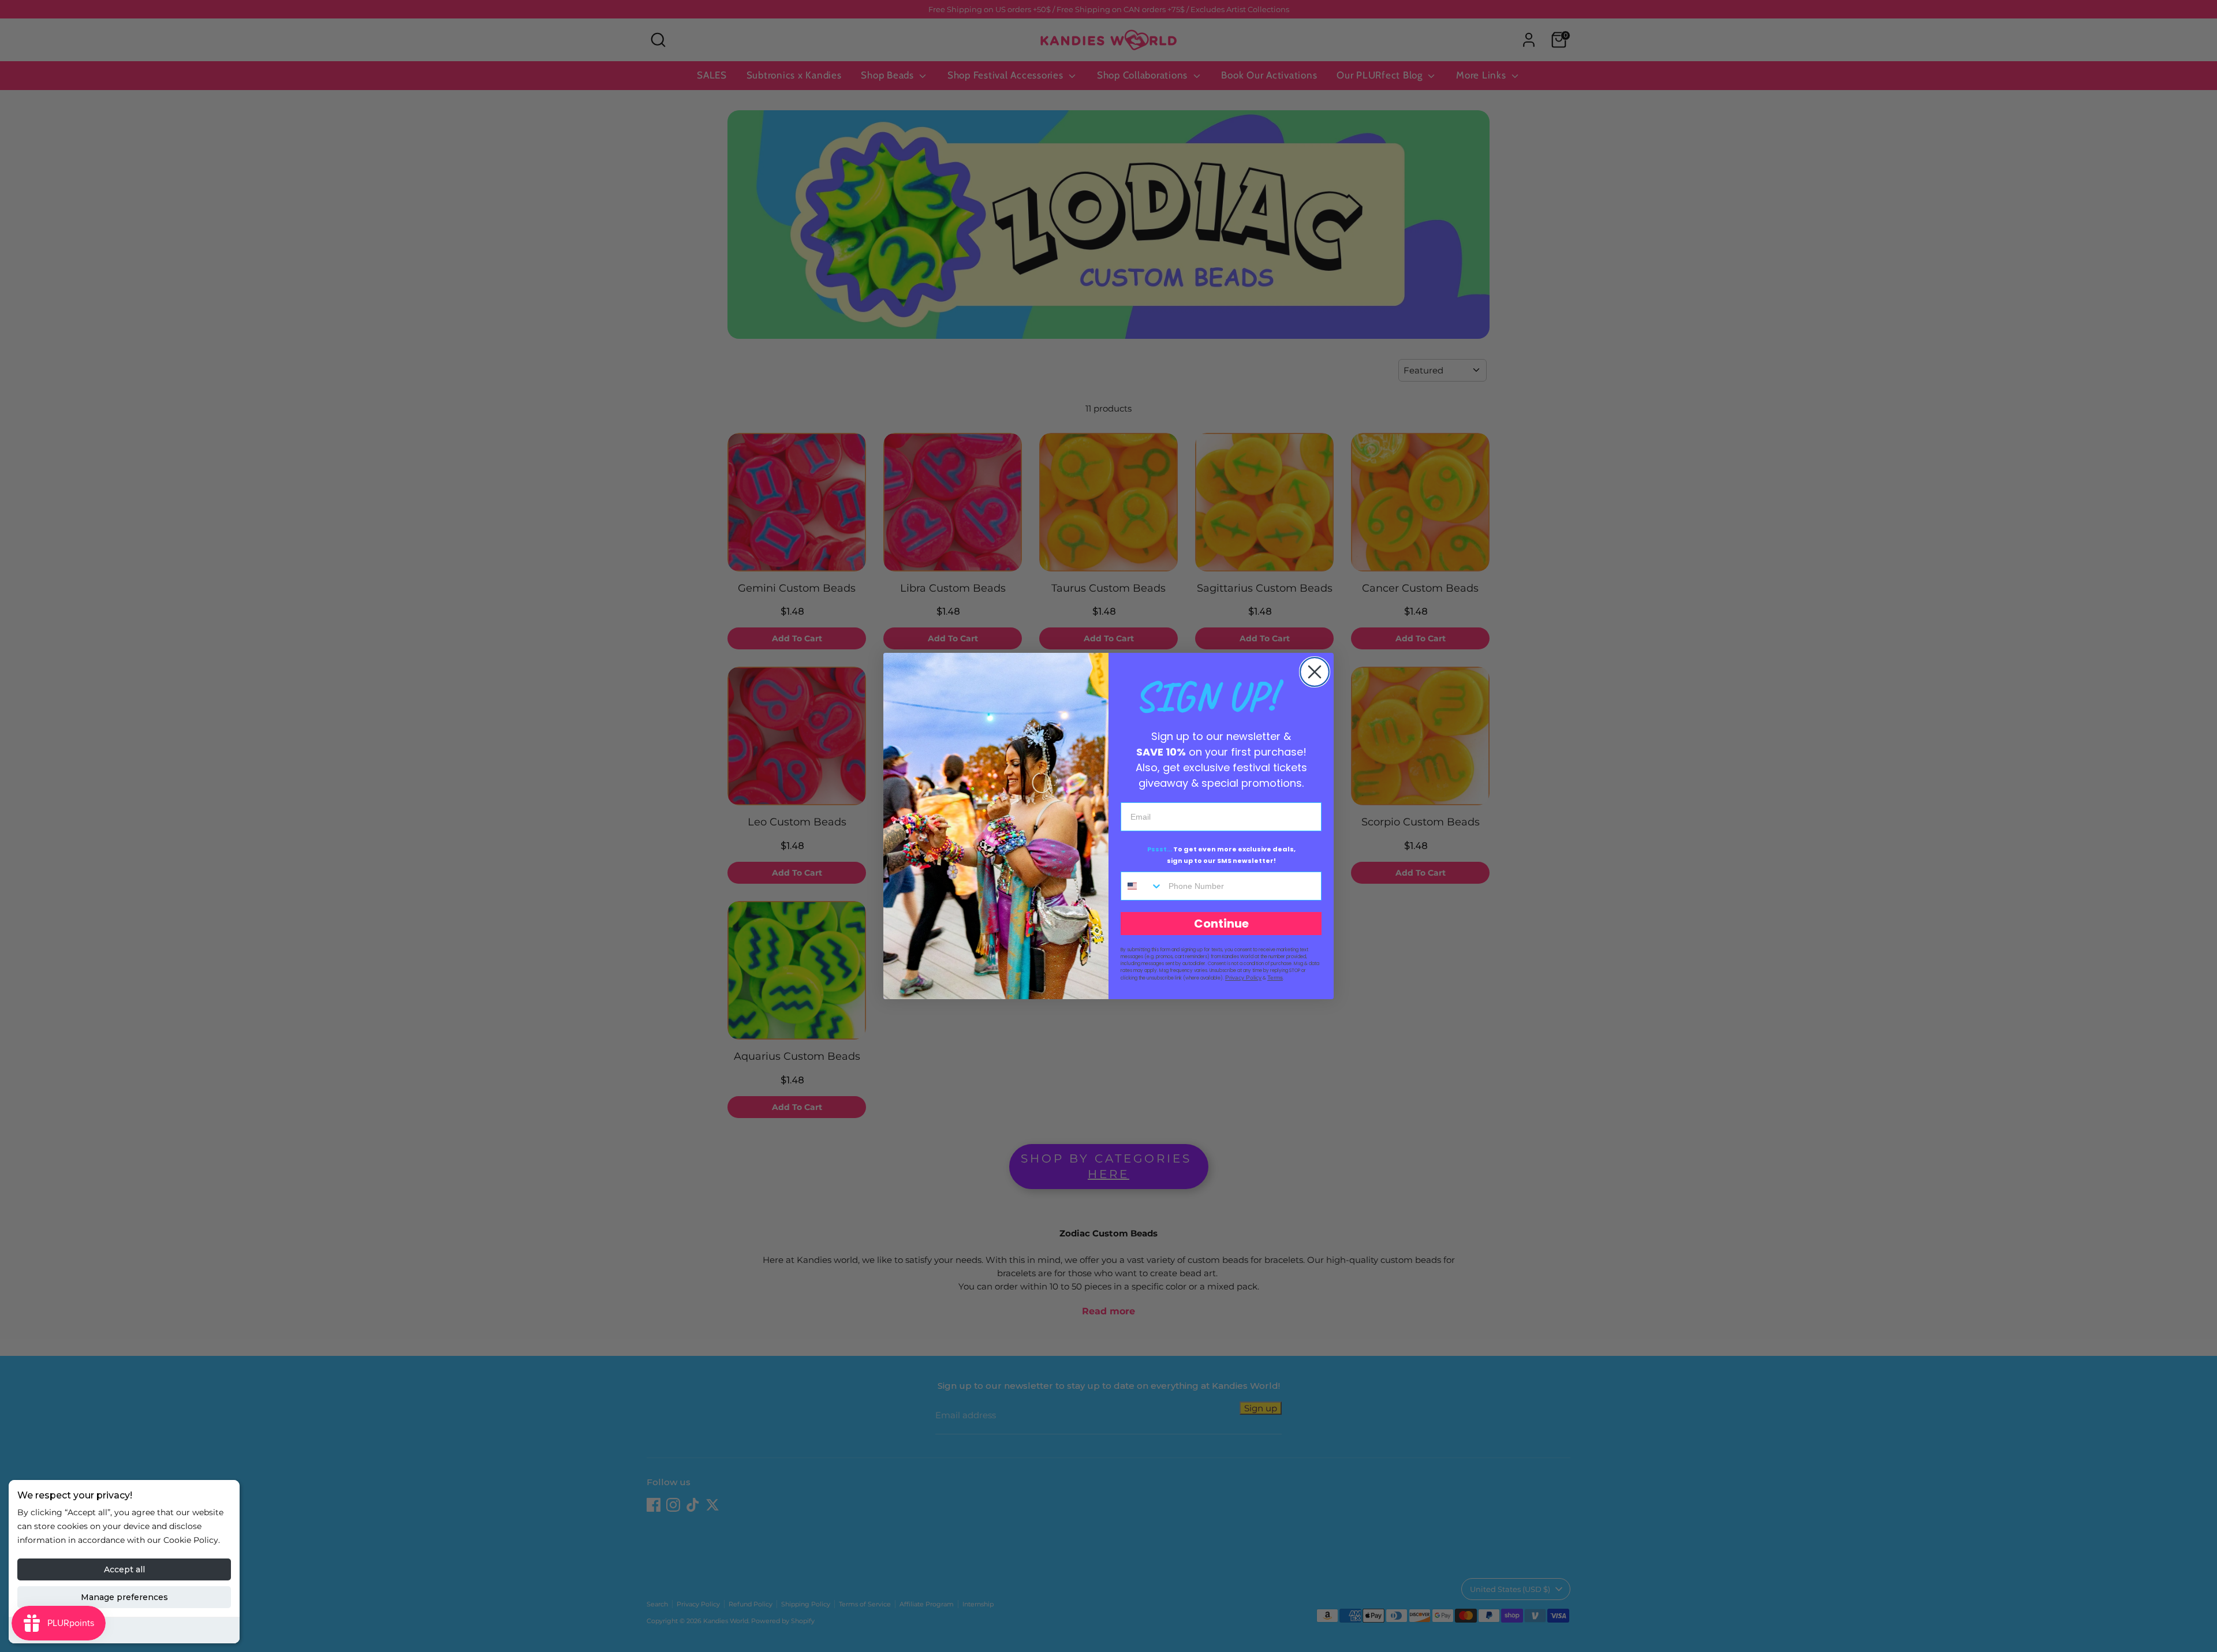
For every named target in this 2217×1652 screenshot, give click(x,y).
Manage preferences (124, 1597)
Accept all (124, 1569)
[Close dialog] (1315, 672)
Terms (1275, 978)
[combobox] (1142, 886)
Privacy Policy (1243, 978)
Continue (1221, 924)
